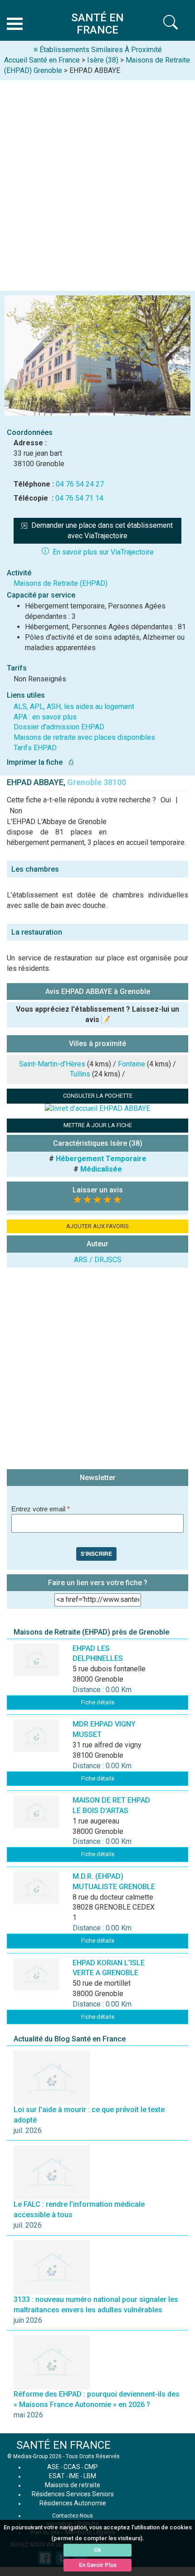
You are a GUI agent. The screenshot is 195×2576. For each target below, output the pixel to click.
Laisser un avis (98, 1190)
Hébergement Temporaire (101, 1159)
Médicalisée (101, 1169)
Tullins (80, 1074)
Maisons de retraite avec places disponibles (84, 737)
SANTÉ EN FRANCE (63, 2445)
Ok (97, 2550)
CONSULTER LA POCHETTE (98, 1096)
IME (74, 2476)
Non (16, 811)
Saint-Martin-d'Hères (52, 1064)
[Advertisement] (97, 182)
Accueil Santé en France (42, 60)
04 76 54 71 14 (79, 498)
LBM (90, 2476)
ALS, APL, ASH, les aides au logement (74, 707)
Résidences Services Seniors (73, 2494)
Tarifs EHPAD (35, 748)
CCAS (72, 2467)
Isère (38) (103, 60)
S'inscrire (96, 1553)
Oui (166, 800)
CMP (91, 2467)
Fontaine (132, 1064)
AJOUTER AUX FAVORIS (97, 1226)
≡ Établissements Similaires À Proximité (98, 50)
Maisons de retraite (73, 2485)
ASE (53, 2467)
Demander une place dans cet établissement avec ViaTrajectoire (103, 531)
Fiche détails (98, 1702)
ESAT (57, 2476)
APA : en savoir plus (45, 717)
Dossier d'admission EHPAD (59, 727)
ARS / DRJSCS (98, 1260)
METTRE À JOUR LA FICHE (98, 1125)
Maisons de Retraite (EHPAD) (61, 583)
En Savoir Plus (98, 2565)
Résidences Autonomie (73, 2503)
